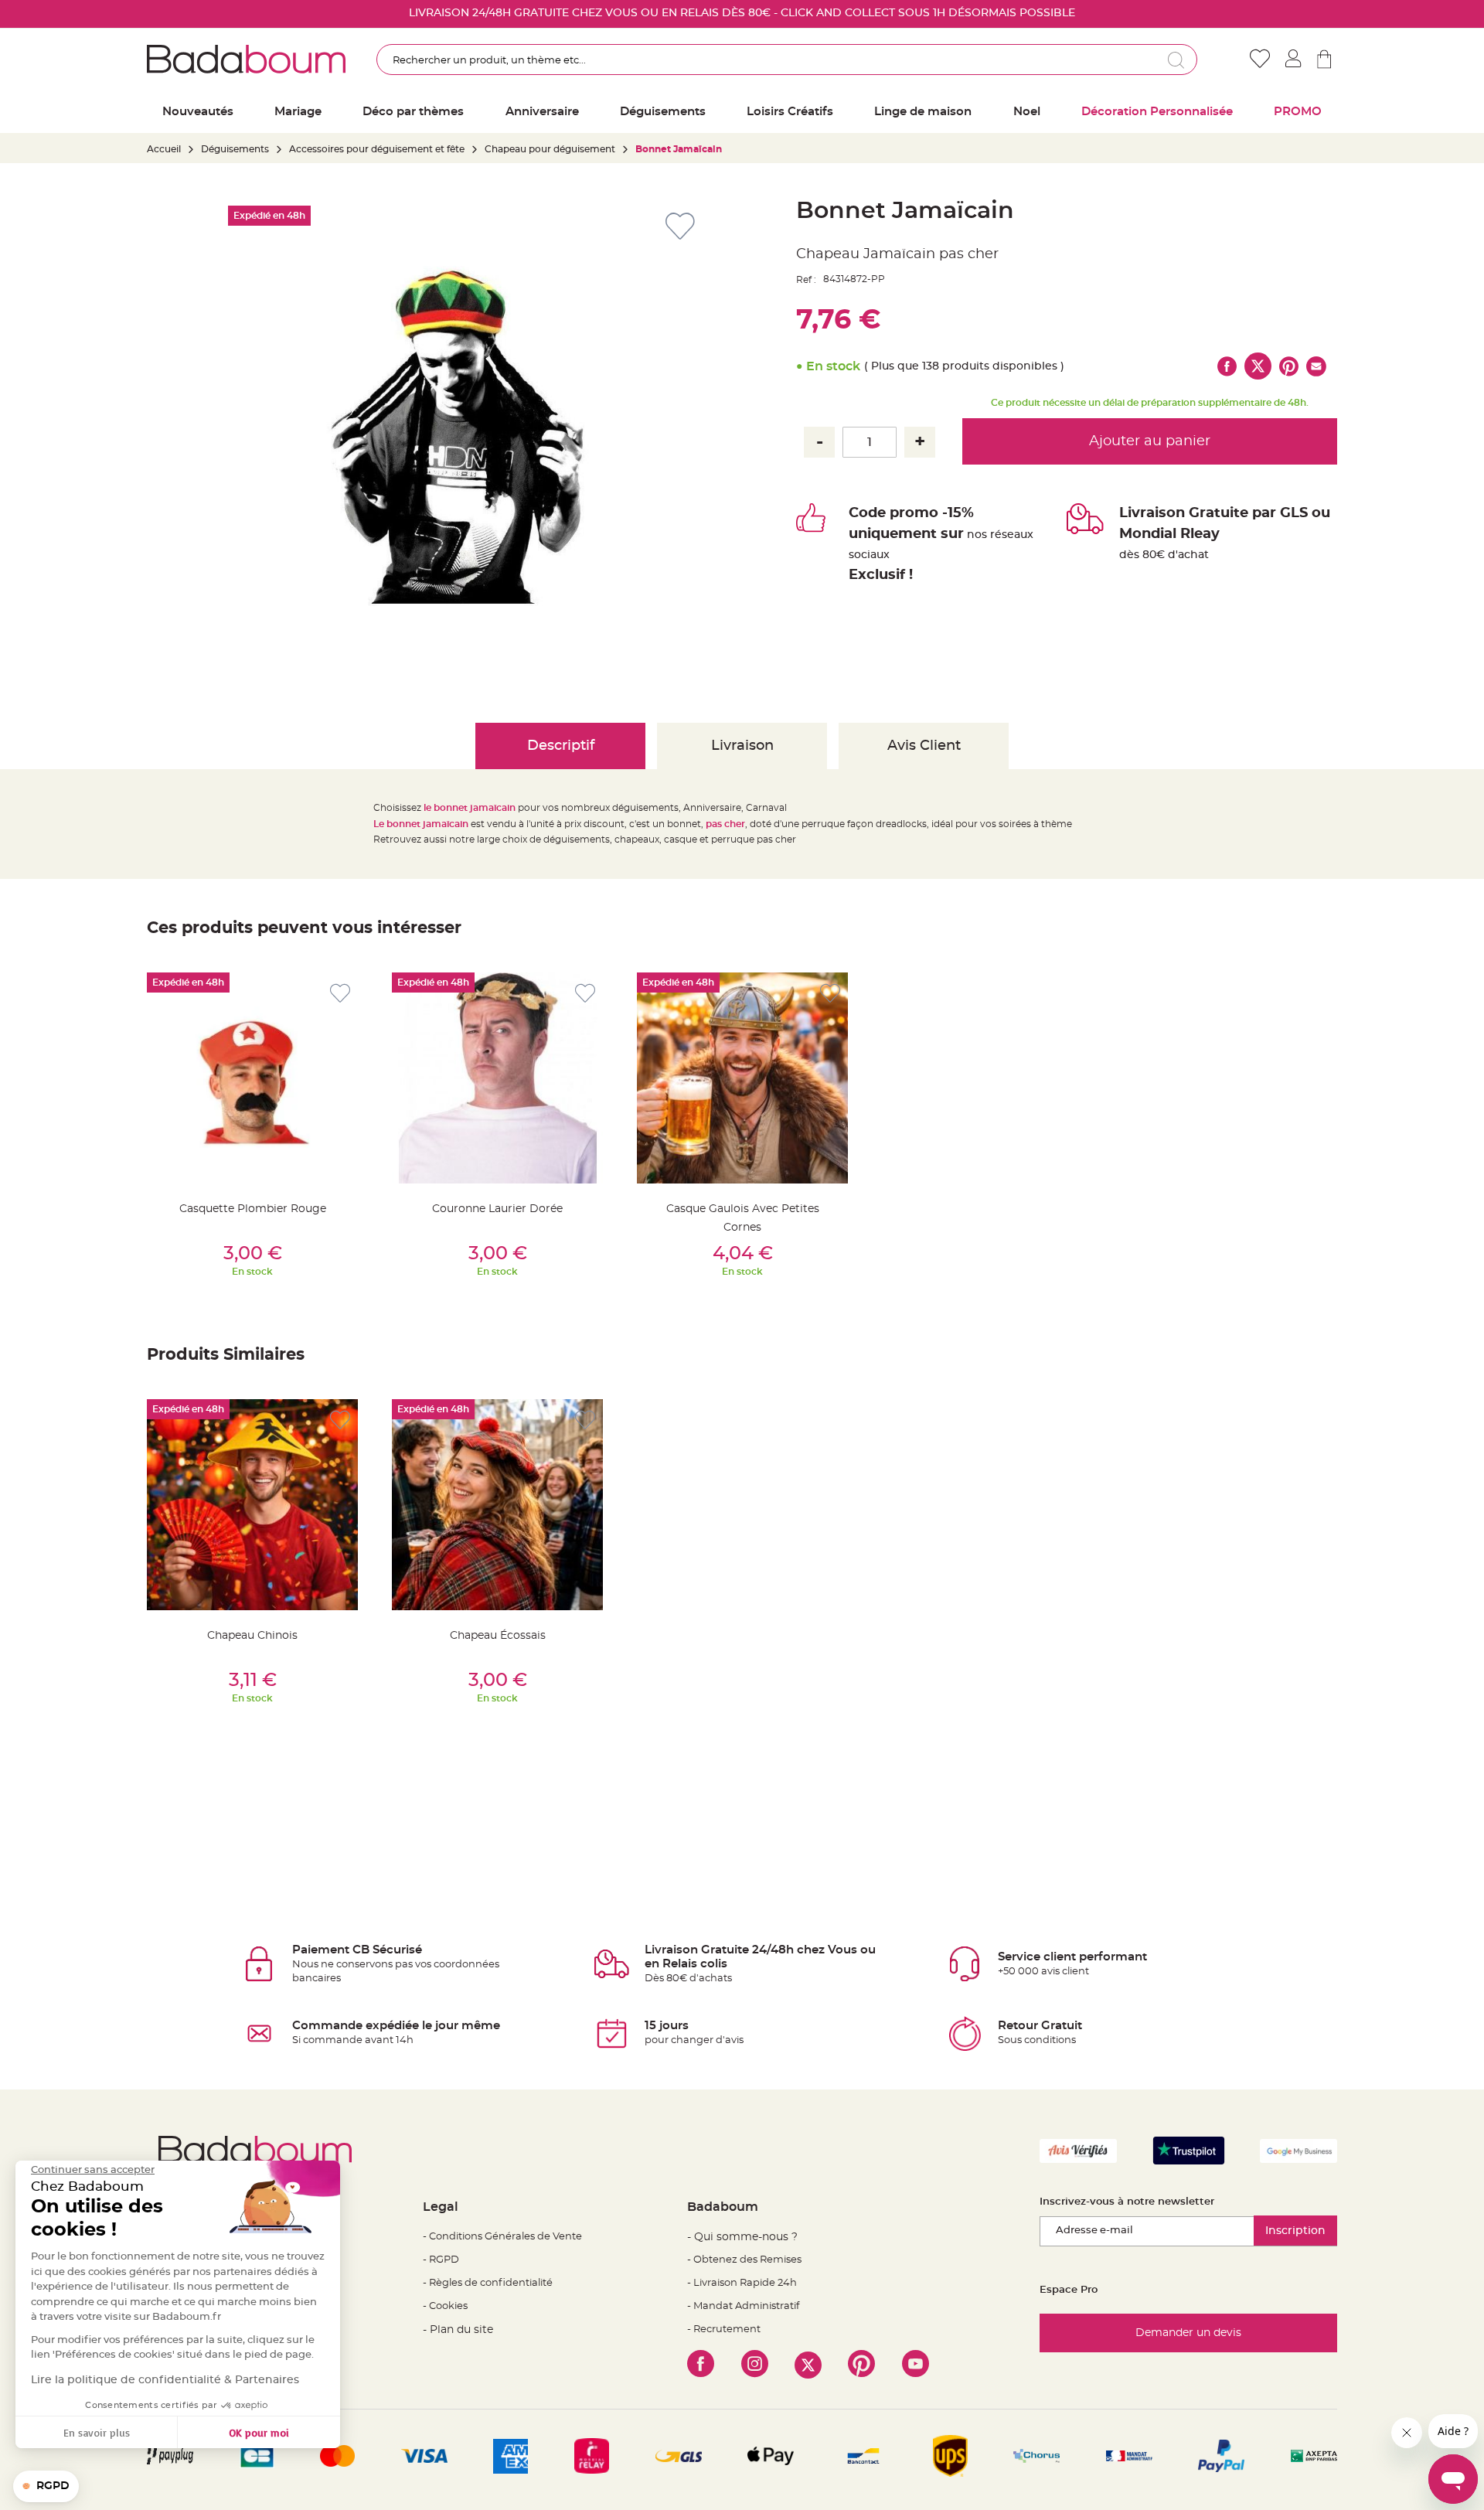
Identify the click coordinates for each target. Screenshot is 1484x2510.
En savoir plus (97, 2432)
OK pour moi (259, 2432)
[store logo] (246, 59)
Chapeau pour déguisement (550, 149)
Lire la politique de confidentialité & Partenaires (165, 2380)
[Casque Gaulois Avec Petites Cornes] (742, 1078)
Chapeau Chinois (252, 1636)
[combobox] (787, 60)
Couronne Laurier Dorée (497, 1209)
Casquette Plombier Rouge (253, 1209)
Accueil (164, 149)
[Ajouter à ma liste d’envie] (340, 994)
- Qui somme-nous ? (742, 2237)
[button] (46, 2487)
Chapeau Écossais (498, 1636)
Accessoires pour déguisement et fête (377, 149)
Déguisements (235, 149)
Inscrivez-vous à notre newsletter (1127, 2202)
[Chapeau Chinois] (252, 1505)
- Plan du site (458, 2330)
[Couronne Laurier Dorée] (497, 1078)
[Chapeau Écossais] (497, 1505)
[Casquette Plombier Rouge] (252, 1078)
